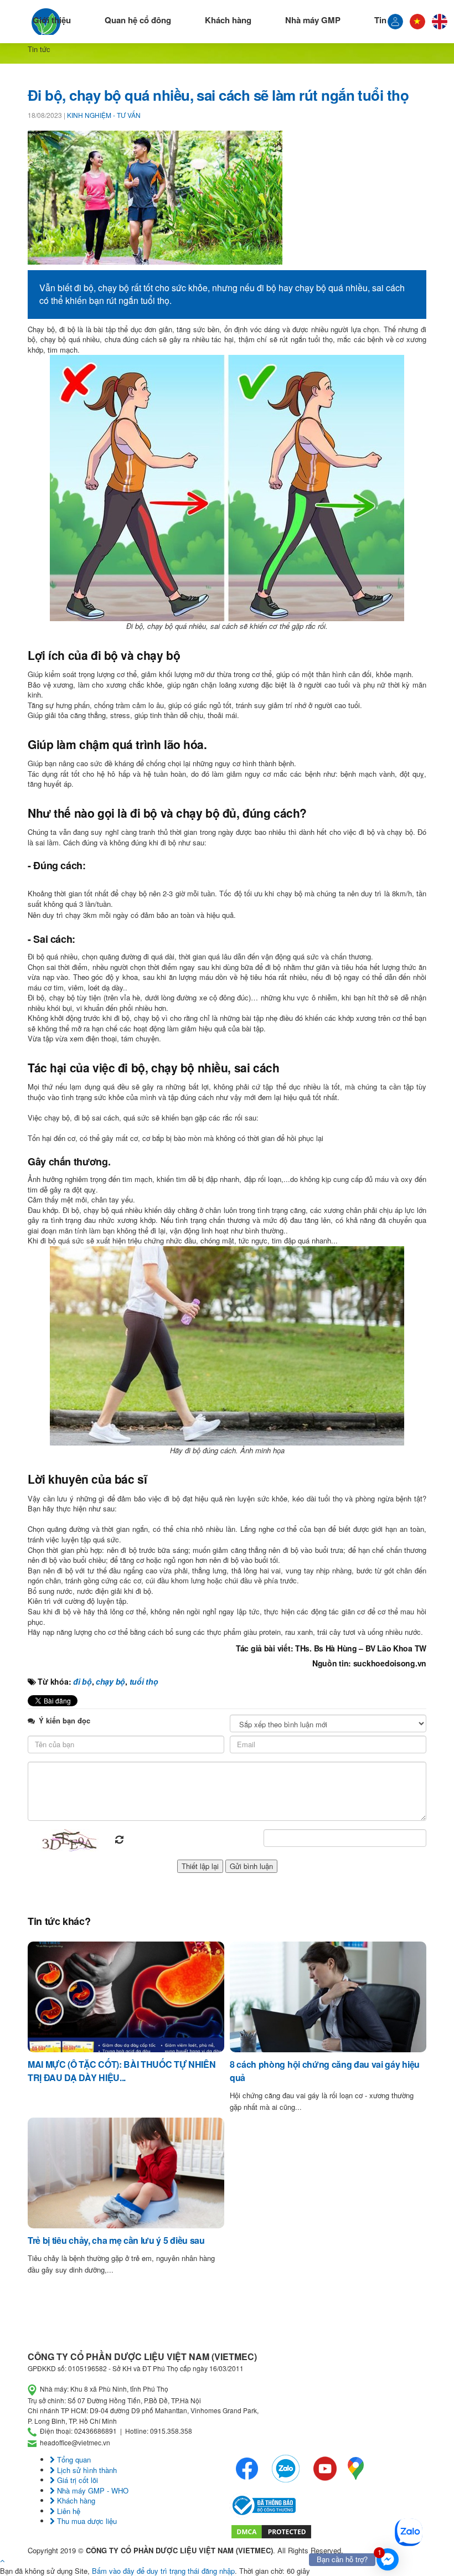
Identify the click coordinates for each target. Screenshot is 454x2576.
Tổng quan (73, 2459)
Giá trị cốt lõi (76, 2480)
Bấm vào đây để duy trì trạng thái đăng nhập (163, 2571)
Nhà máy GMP (313, 20)
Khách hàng (228, 20)
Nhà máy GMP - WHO (92, 2490)
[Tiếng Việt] (395, 22)
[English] (440, 22)
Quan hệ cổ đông (138, 20)
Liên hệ (68, 2511)
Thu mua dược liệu (86, 2521)
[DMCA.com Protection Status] (271, 2530)
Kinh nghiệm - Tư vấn (104, 115)
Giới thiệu (52, 20)
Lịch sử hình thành (86, 2470)
